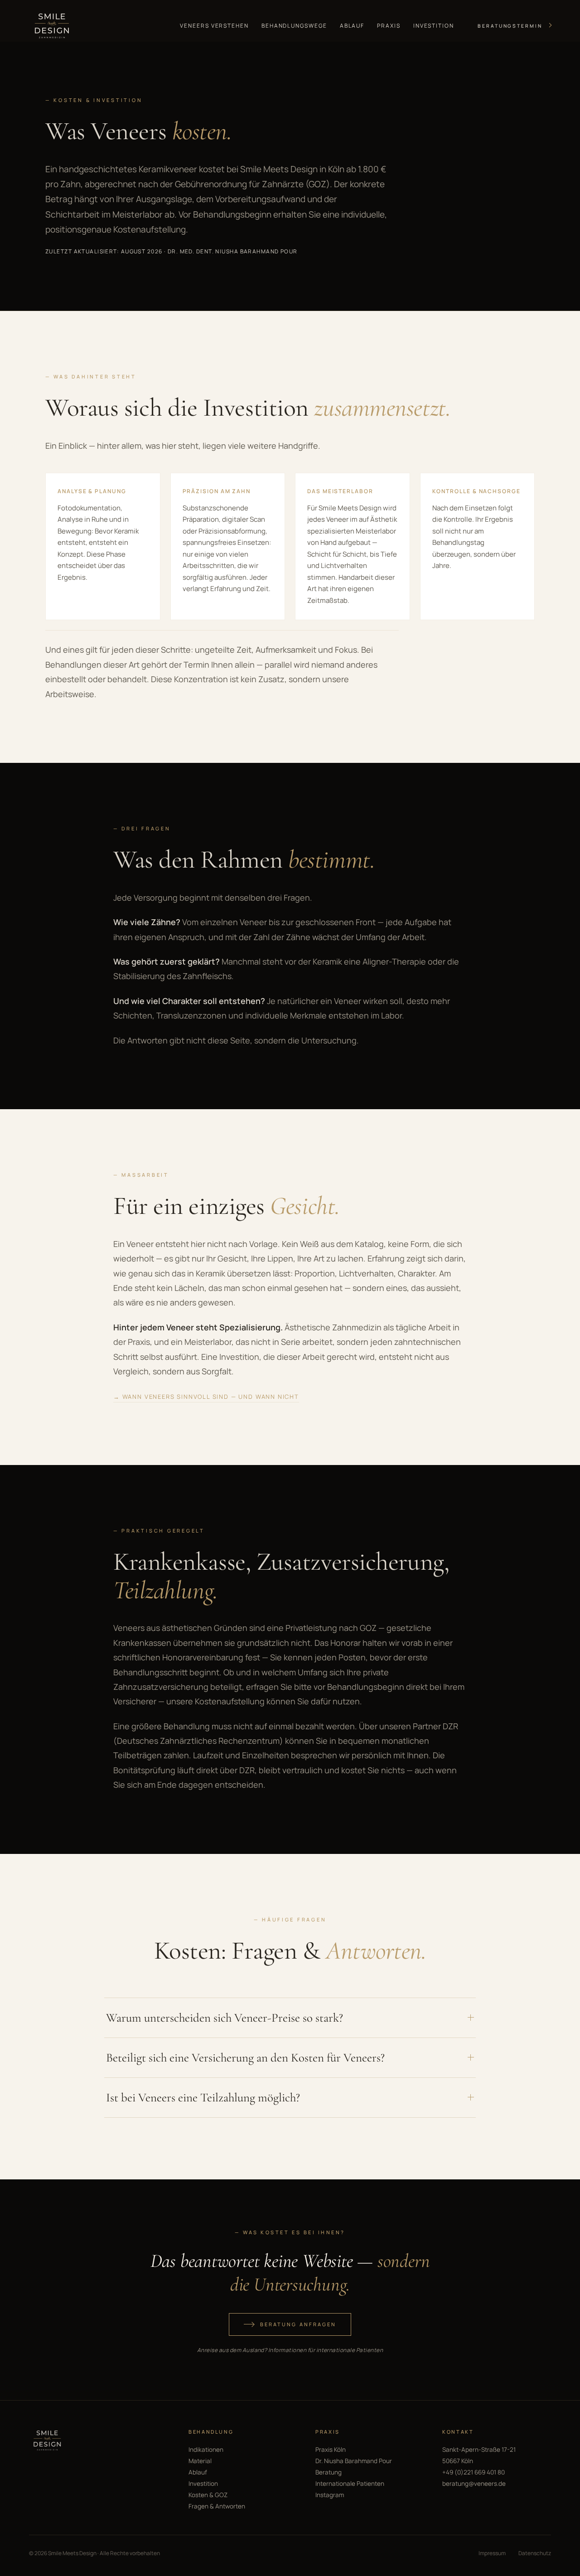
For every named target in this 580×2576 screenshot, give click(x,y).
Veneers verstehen (214, 26)
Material (200, 2461)
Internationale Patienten (350, 2484)
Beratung (329, 2472)
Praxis (389, 26)
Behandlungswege (294, 26)
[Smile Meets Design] (51, 26)
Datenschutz (535, 2553)
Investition (434, 26)
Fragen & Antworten (217, 2506)
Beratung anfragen (298, 2324)
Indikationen (206, 2450)
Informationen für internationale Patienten (326, 2350)
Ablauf (352, 26)
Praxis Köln (331, 2450)
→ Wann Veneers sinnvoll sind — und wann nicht (206, 1397)
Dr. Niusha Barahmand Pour (354, 2461)
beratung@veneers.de (474, 2484)
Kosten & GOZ (208, 2495)
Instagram (330, 2495)
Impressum (492, 2553)
